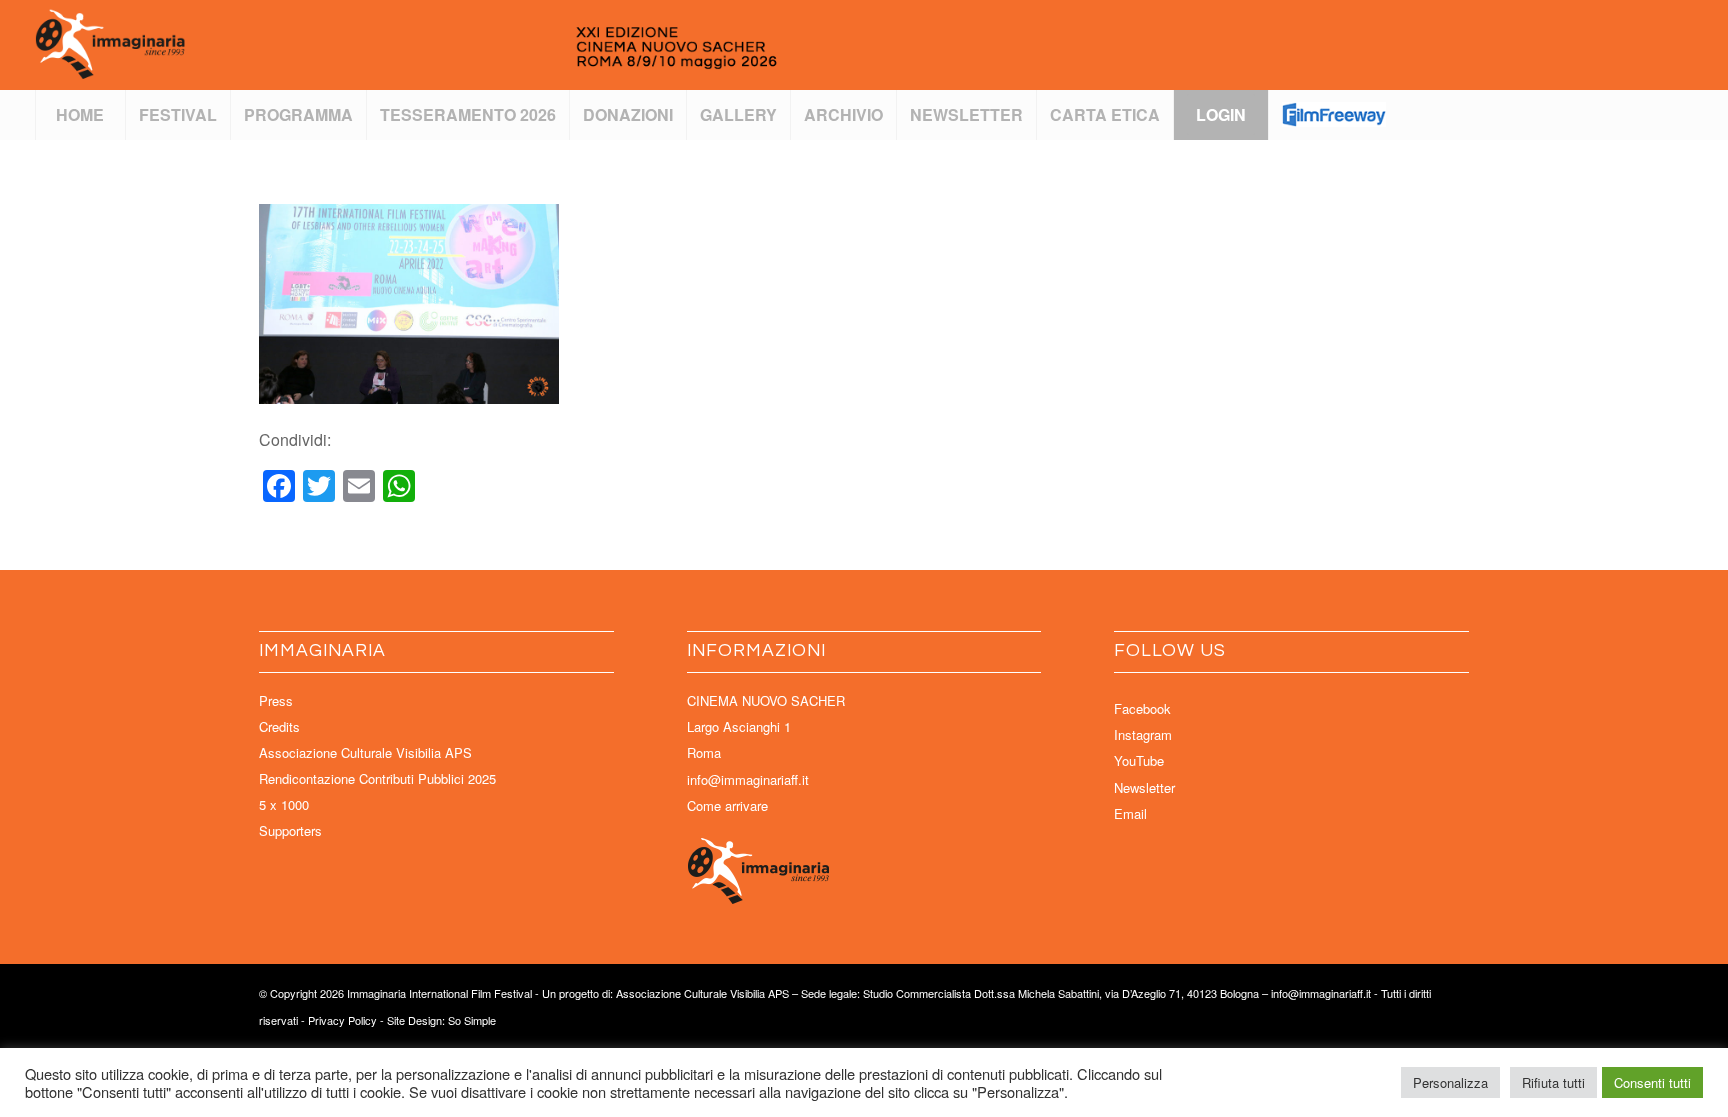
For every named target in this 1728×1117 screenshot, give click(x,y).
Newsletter (1144, 787)
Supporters (290, 830)
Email (1130, 813)
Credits (279, 726)
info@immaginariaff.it (748, 779)
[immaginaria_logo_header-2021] (474, 45)
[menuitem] (80, 115)
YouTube (1139, 760)
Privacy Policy (342, 1020)
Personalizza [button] (1450, 1082)
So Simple (472, 1020)
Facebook (1142, 708)
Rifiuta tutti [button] (1553, 1082)
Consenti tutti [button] (1652, 1082)
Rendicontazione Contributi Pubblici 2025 (377, 778)
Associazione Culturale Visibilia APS (365, 752)
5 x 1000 (284, 804)
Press (276, 700)
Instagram (1143, 734)
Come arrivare (727, 805)
